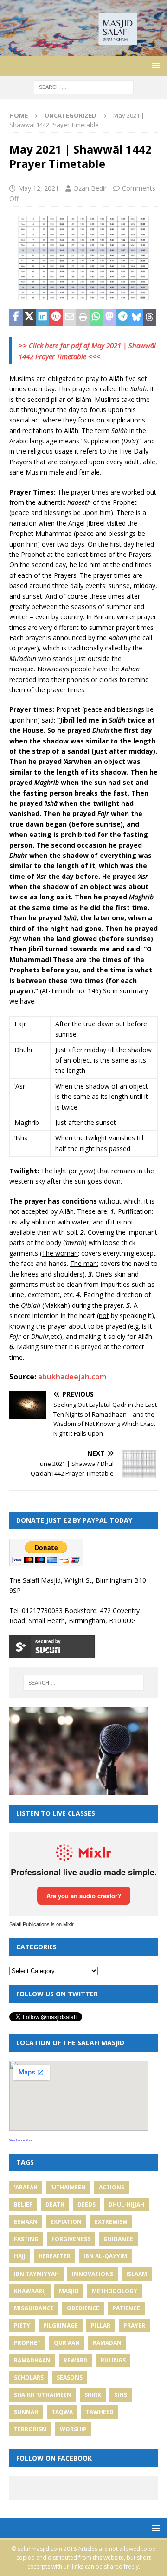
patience (126, 2308)
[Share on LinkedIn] (43, 317)
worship (73, 2429)
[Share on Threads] (150, 317)
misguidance (34, 2308)
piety (22, 2325)
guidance (118, 2239)
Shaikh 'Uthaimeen (43, 2395)
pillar (101, 2325)
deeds (87, 2205)
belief (23, 2205)
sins (121, 2395)
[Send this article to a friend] (69, 317)
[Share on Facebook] (16, 317)
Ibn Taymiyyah (36, 2274)
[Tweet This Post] (29, 317)
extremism (111, 2222)
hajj (20, 2256)
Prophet (27, 2343)
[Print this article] (83, 317)
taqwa (62, 2412)
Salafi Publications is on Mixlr (42, 1924)
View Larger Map (20, 2140)
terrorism (30, 2429)
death (55, 2205)
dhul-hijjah (126, 2205)
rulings (113, 2360)
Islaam (137, 2274)
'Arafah (26, 2187)
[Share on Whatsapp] (96, 317)
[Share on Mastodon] (110, 317)
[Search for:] (84, 86)
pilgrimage (61, 2325)
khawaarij (30, 2291)
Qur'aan (67, 2343)
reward (76, 2360)
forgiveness (71, 2239)
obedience (83, 2308)
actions (112, 2187)
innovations (93, 2274)
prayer (134, 2325)
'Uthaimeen (68, 2187)
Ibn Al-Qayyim (105, 2256)
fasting (26, 2239)
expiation (66, 2222)
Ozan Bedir (90, 188)
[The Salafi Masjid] (83, 50)
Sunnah (26, 2412)
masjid (69, 2291)
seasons (70, 2378)
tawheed (100, 2412)
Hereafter (55, 2256)
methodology (115, 2291)
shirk (93, 2395)
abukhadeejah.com (72, 1377)
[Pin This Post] (56, 317)
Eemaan (26, 2222)
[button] (154, 65)
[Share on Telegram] (123, 317)
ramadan (107, 2343)
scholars (29, 2378)
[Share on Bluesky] (136, 317)
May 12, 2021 (39, 188)
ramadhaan (32, 2360)
